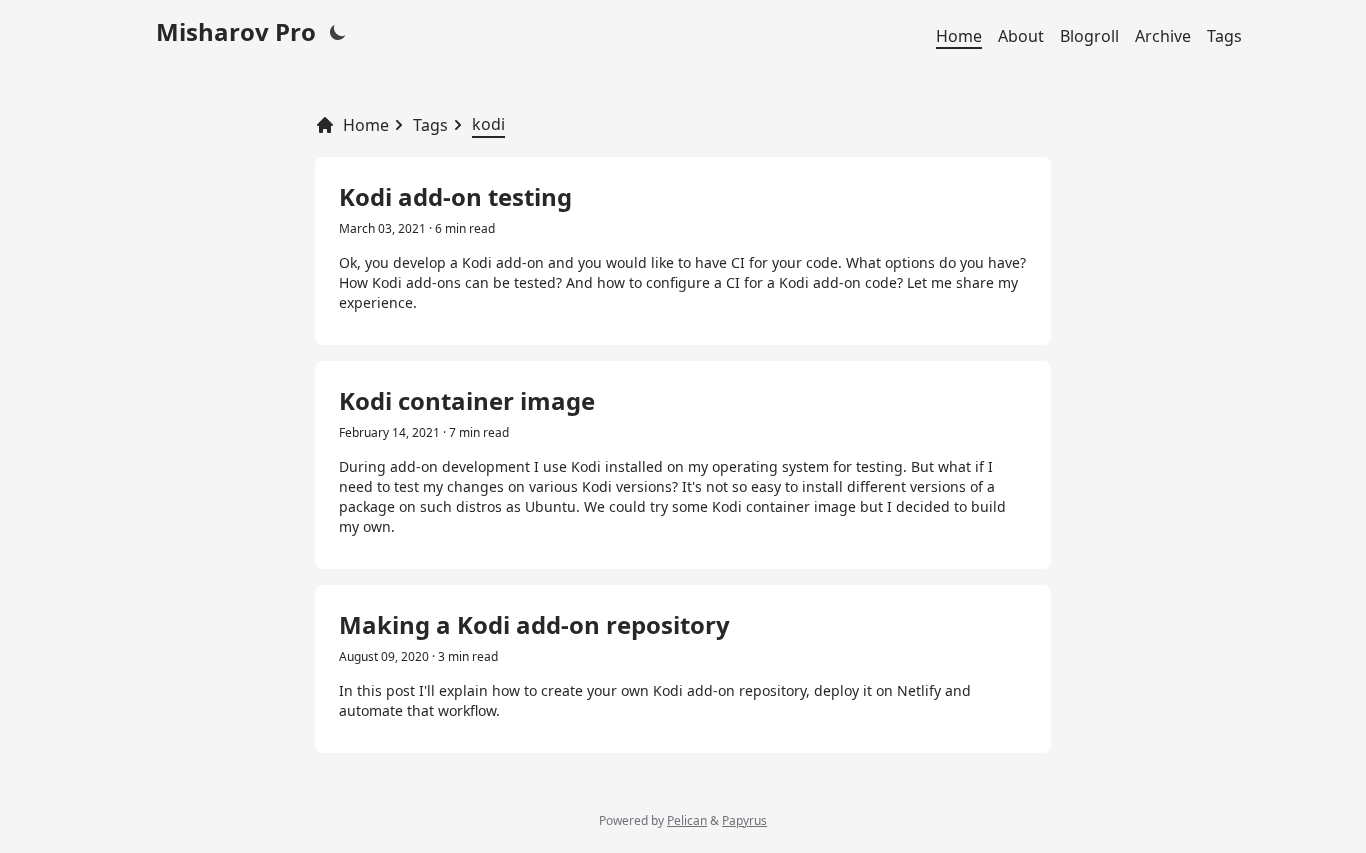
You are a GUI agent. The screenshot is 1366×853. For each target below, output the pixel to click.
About (1021, 36)
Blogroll (1089, 36)
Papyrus (744, 820)
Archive (1163, 36)
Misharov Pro (236, 31)
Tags (1224, 36)
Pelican (687, 820)
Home (959, 36)
